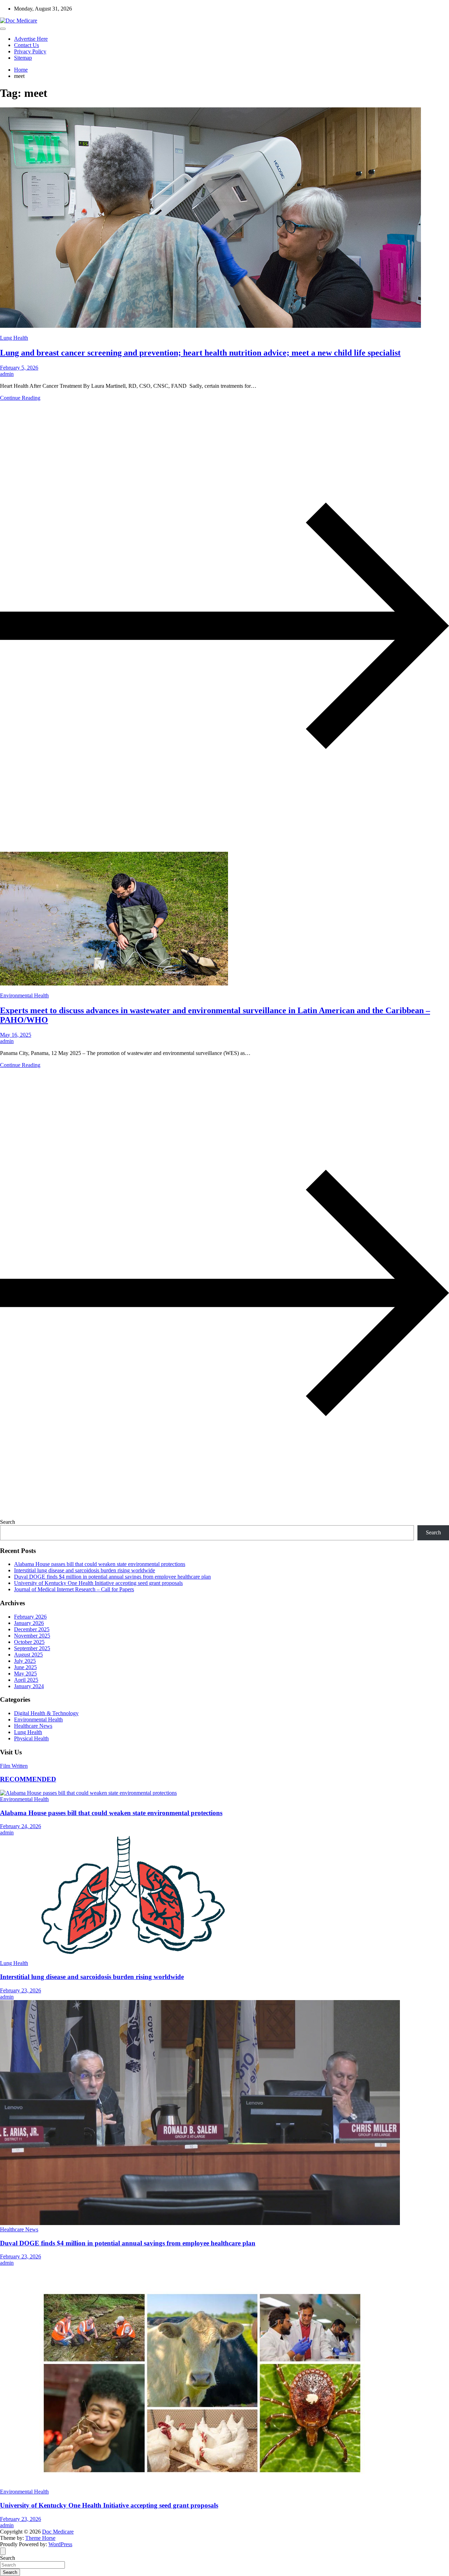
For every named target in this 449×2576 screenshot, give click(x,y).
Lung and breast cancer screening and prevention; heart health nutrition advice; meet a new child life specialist (200, 353)
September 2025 (32, 1648)
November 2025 (32, 1636)
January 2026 (29, 1623)
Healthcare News (33, 1726)
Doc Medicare (58, 2532)
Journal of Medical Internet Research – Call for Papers (74, 1589)
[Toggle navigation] (3, 29)
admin (7, 374)
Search (8, 1522)
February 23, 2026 (21, 1990)
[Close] (3, 2551)
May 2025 (25, 1674)
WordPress (60, 2544)
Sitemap (23, 58)
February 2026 (30, 1617)
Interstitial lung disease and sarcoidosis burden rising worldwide (85, 1570)
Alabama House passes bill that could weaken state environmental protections (100, 1564)
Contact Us (26, 45)
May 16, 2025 (16, 1035)
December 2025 (32, 1629)
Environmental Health (24, 995)
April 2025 (26, 1680)
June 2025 (25, 1667)
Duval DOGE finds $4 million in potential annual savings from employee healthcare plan (112, 1577)
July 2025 (25, 1661)
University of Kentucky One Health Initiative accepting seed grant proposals (98, 1583)
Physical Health (31, 1738)
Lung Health (14, 338)
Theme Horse (40, 2538)
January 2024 (29, 1686)
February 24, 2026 (21, 1826)
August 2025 (28, 1655)
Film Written (14, 1766)
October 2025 (29, 1642)
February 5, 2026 (19, 368)
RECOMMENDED (28, 1779)
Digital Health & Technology (46, 1713)
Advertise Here (31, 39)
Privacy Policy (30, 51)
